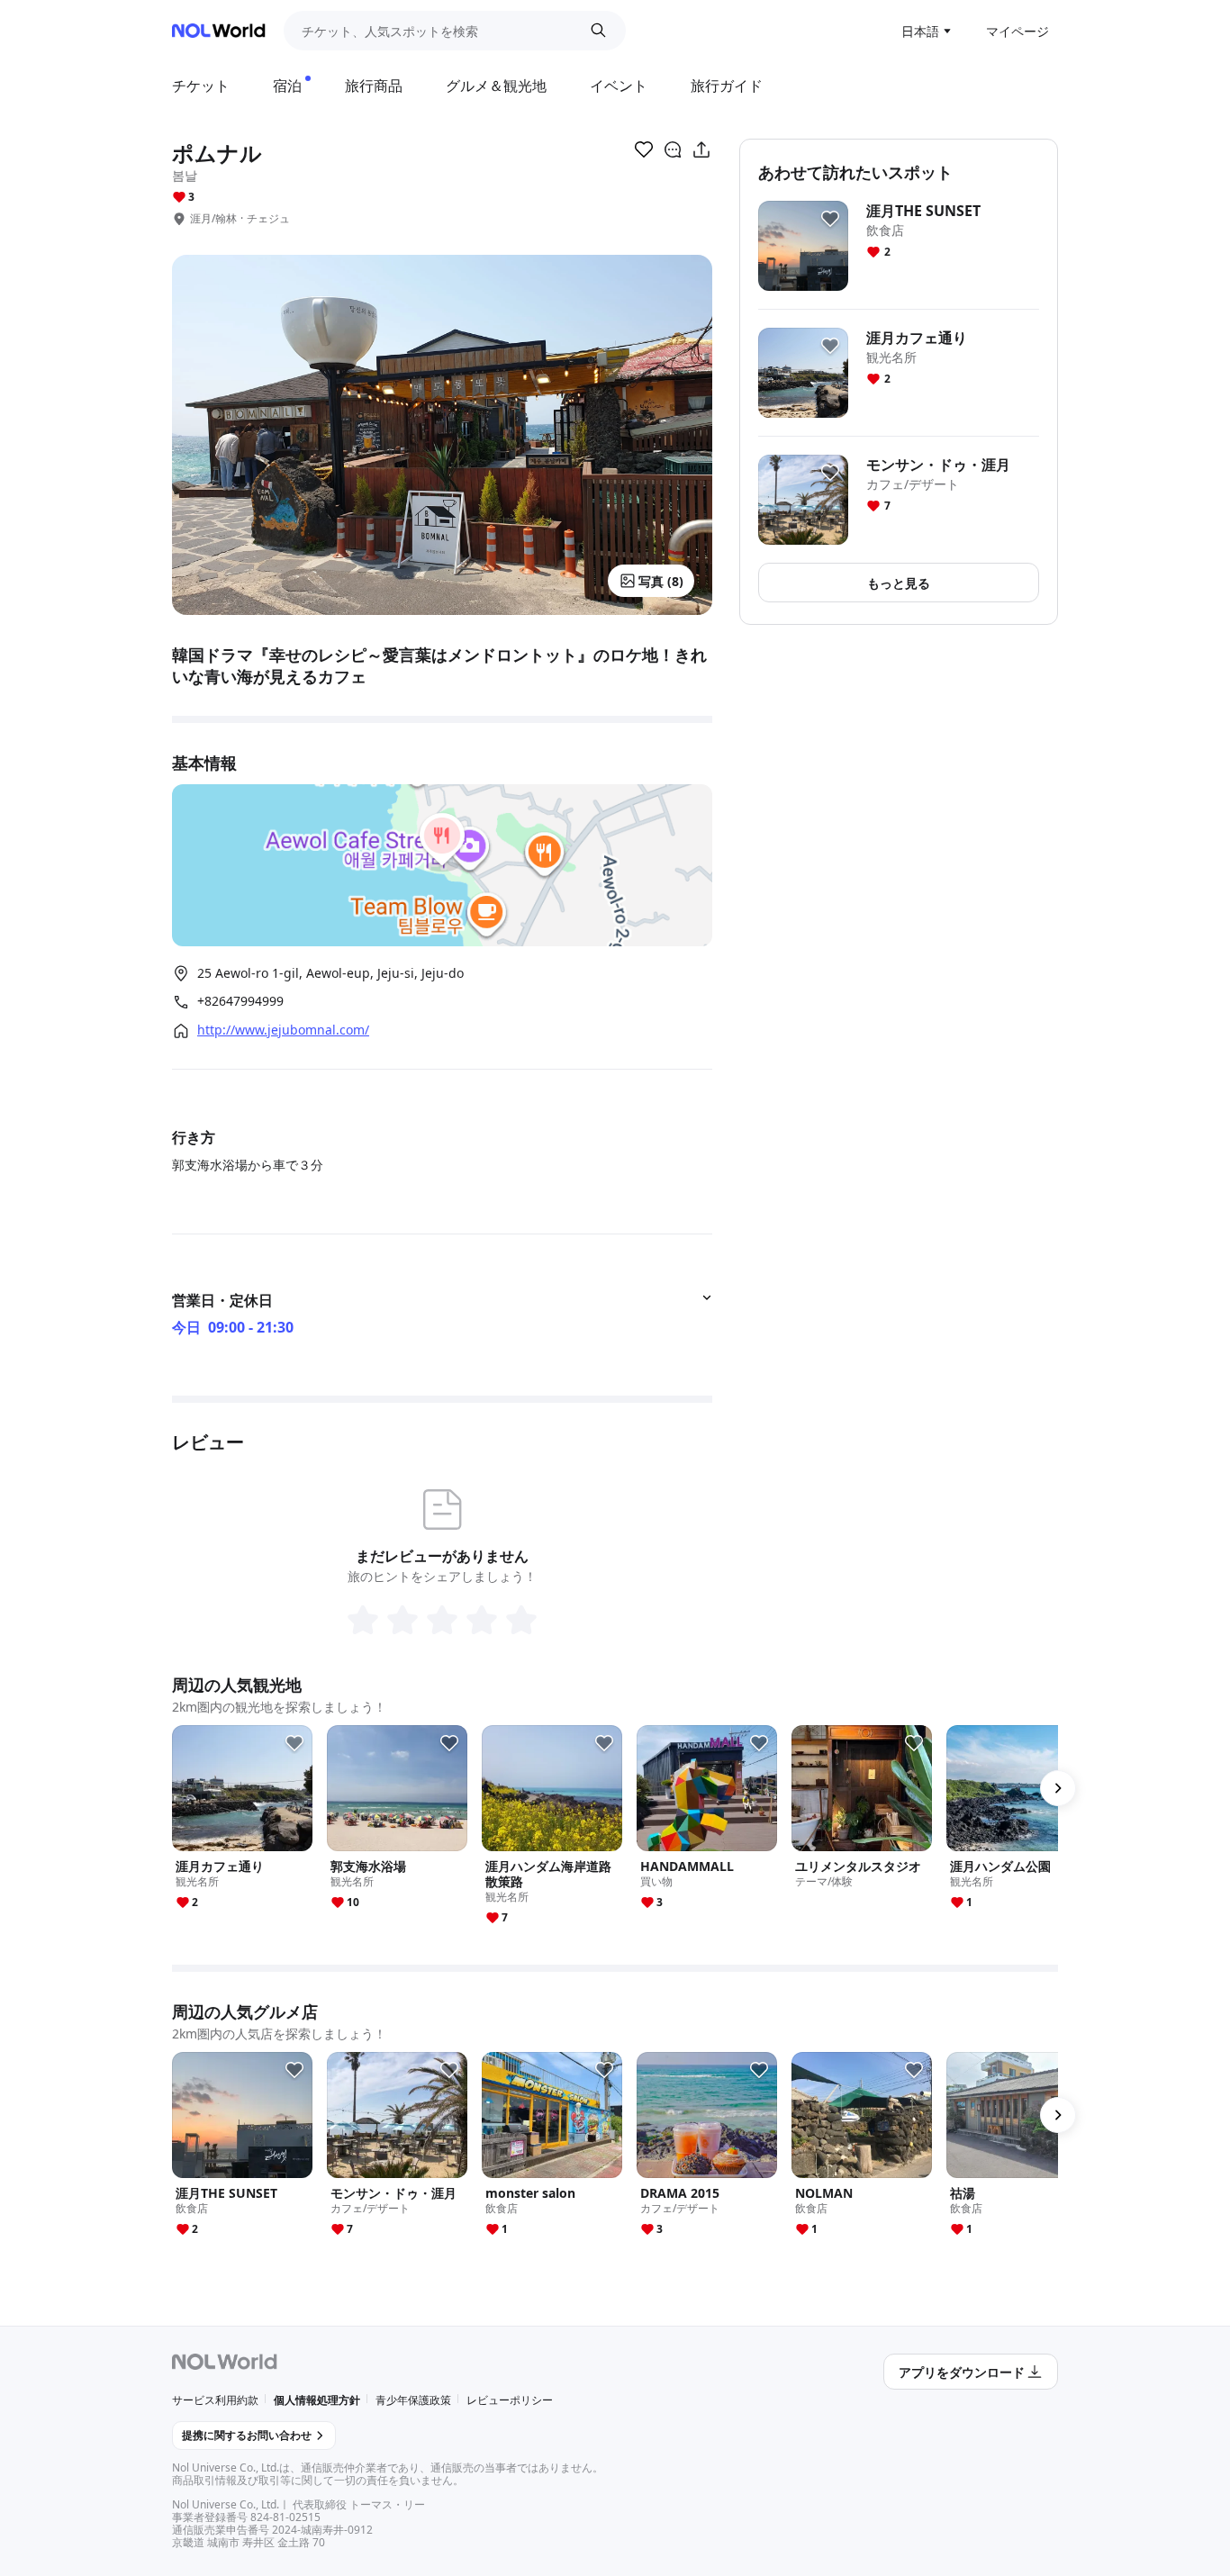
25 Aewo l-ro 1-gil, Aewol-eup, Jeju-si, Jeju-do (330, 973)
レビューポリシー (510, 2400)
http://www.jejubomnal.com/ (283, 1030)
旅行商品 (374, 86)
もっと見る (899, 583)
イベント (619, 86)
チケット (201, 86)
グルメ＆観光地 (496, 86)
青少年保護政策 (413, 2400)
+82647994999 (240, 1001)
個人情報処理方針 (317, 2400)
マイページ (1017, 31)
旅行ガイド (727, 86)
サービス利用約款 (215, 2400)
